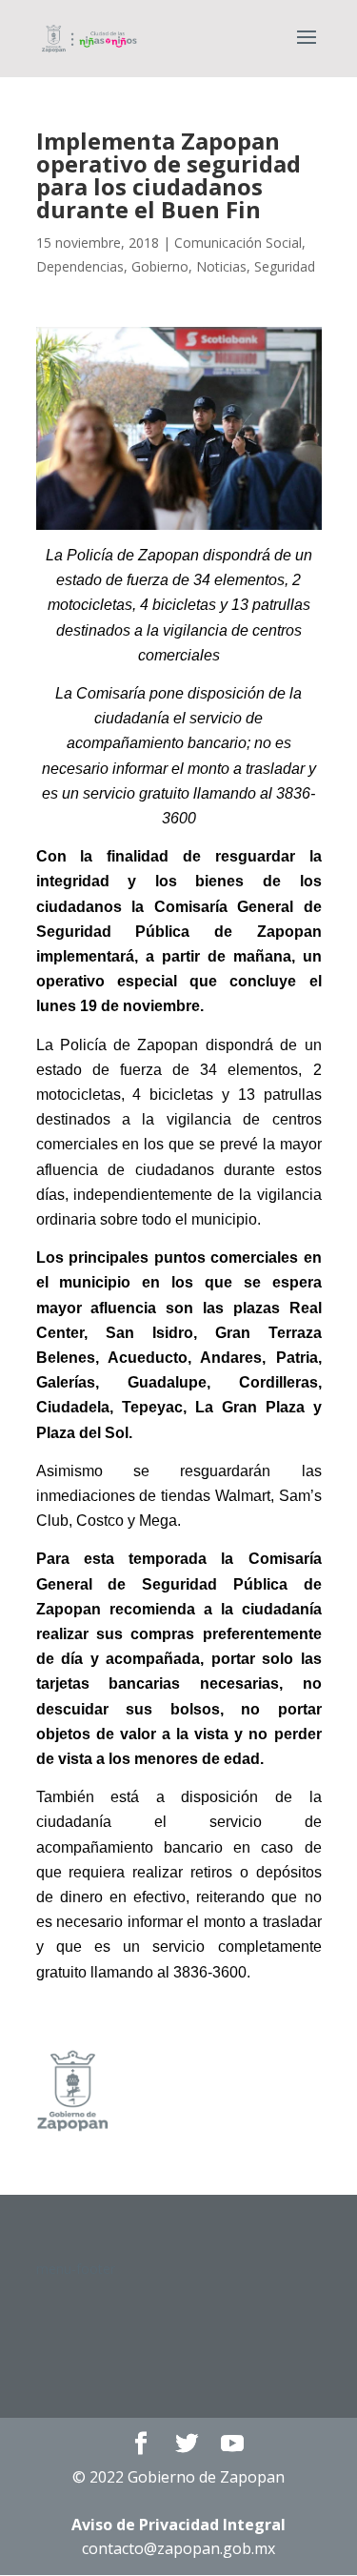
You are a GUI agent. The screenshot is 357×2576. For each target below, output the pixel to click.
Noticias (221, 266)
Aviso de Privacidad (178, 2525)
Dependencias (80, 266)
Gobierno (160, 266)
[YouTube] (232, 2444)
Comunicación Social (238, 243)
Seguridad (285, 266)
